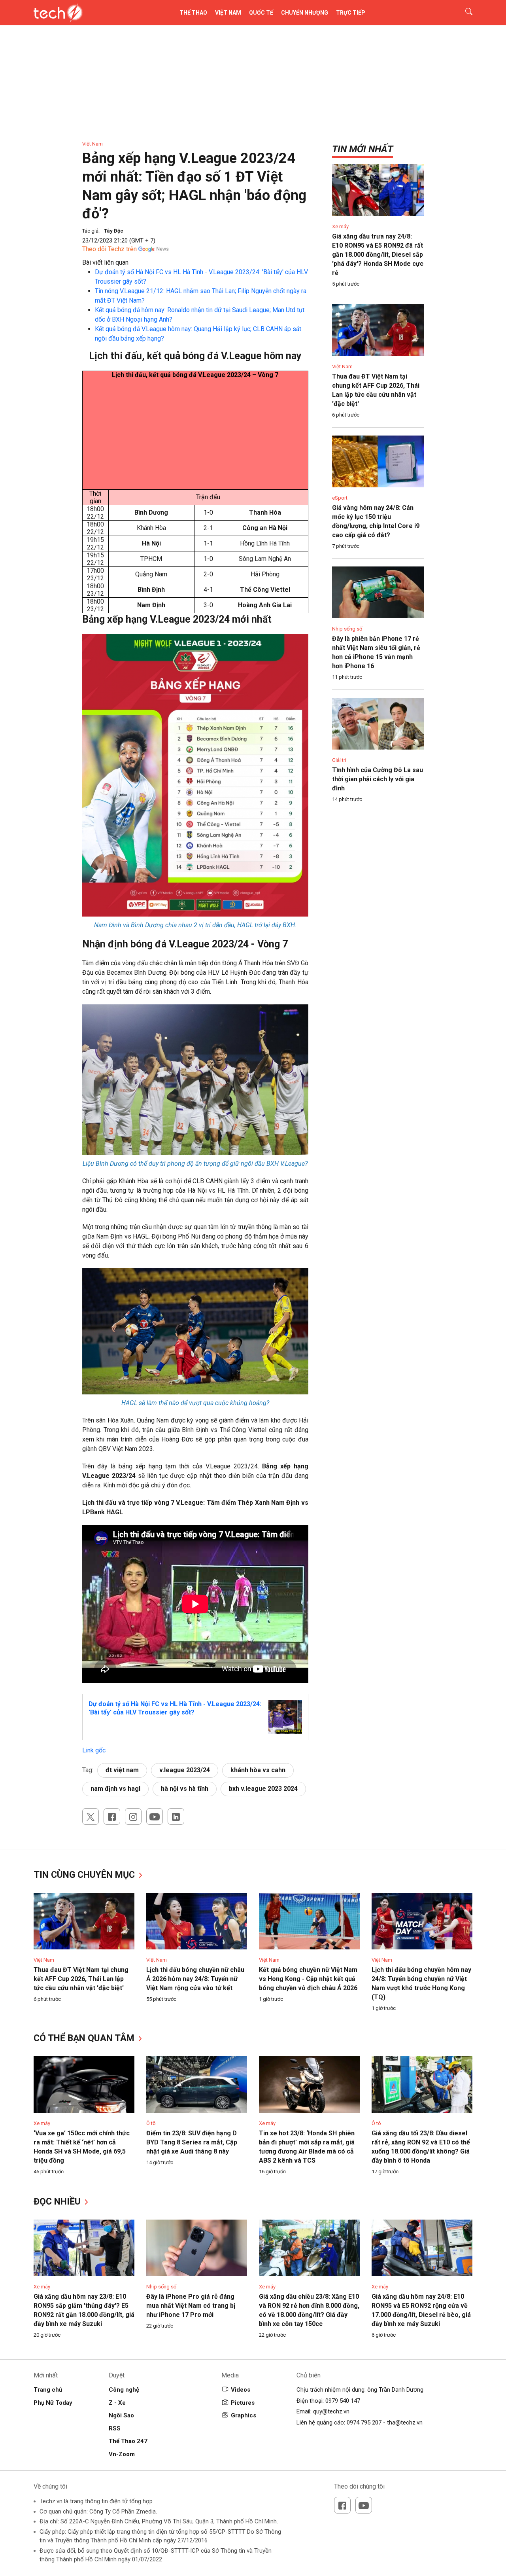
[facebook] (112, 1816)
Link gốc (94, 1750)
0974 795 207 (364, 2423)
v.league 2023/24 (185, 1770)
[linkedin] (176, 1816)
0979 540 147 (343, 2401)
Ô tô (151, 2123)
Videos (241, 2390)
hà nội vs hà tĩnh (185, 1789)
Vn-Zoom (122, 2454)
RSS (115, 2428)
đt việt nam (122, 1770)
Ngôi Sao (121, 2415)
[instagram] (133, 1816)
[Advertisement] (195, 434)
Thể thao (193, 13)
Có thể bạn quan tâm (85, 2038)
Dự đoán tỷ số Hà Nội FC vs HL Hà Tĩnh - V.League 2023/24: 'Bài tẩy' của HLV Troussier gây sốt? (175, 1708)
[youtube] (155, 1816)
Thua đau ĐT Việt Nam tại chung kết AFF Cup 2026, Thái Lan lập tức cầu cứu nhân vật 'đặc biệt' (81, 1979)
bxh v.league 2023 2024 (263, 1789)
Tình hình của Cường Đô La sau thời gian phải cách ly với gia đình (378, 779)
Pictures (243, 2403)
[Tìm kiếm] (464, 13)
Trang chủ (48, 2390)
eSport (340, 498)
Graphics (244, 2415)
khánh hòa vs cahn (258, 1770)
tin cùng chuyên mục (85, 1875)
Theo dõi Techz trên (110, 249)
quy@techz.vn (331, 2411)
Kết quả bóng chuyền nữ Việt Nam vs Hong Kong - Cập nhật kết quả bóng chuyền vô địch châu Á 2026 (308, 1979)
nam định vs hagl (115, 1789)
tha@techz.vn (405, 2423)
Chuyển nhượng (305, 13)
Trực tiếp (351, 13)
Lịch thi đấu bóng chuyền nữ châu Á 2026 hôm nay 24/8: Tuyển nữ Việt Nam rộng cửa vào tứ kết (195, 1979)
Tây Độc (114, 231)
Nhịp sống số (347, 629)
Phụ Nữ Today (53, 2403)
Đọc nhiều (58, 2202)
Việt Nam (228, 13)
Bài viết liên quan (105, 262)
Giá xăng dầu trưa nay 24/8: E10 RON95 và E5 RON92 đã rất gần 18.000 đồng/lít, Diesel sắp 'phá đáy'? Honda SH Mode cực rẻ (378, 255)
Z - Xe (117, 2403)
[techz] (58, 13)
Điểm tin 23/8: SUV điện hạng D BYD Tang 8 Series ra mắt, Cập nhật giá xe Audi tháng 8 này (192, 2142)
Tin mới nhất (363, 149)
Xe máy (340, 226)
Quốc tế (261, 13)
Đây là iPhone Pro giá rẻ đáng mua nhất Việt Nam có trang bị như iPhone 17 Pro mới (191, 2306)
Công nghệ (124, 2390)
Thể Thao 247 (128, 2441)
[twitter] (91, 1816)
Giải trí (339, 760)
